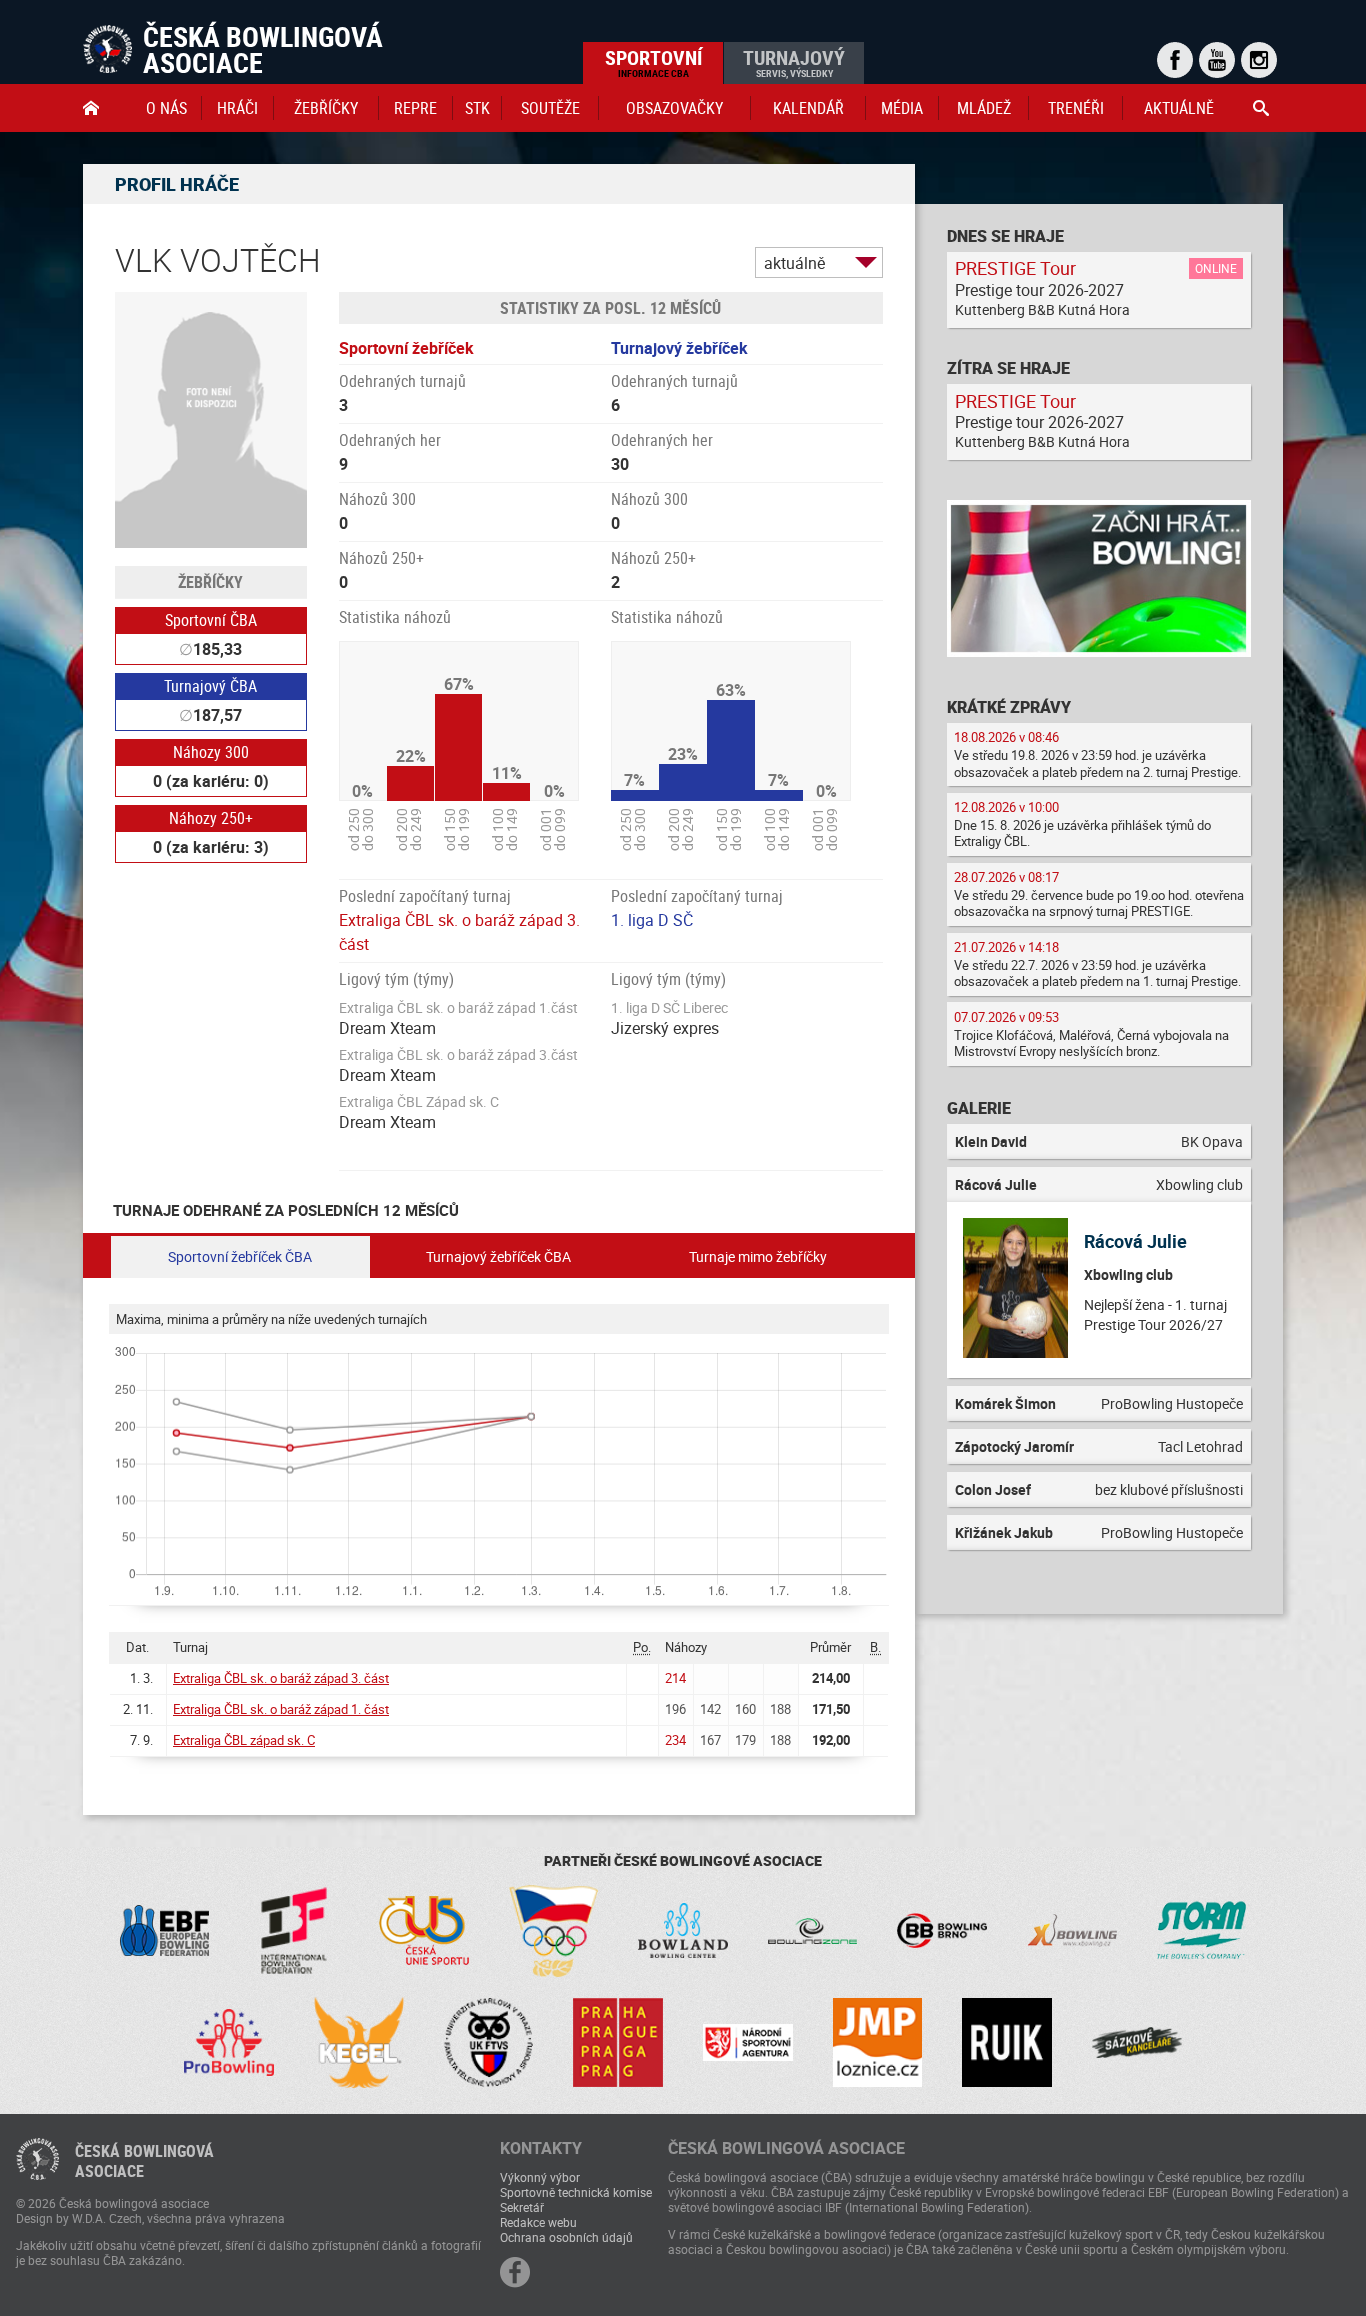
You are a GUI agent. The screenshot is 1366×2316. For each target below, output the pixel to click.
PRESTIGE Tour (1015, 268)
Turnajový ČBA (210, 686)
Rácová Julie (1135, 1241)
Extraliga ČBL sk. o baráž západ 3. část (281, 1678)
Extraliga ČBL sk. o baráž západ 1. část (281, 1709)
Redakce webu (538, 2222)
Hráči (237, 108)
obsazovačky (674, 108)
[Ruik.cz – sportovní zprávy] (1007, 2043)
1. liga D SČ (652, 920)
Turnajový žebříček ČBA (498, 1256)
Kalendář (808, 108)
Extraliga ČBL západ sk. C (244, 1740)
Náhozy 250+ (211, 818)
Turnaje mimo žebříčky (758, 1256)
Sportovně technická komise (576, 2192)
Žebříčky (326, 108)
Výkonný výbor (540, 2177)
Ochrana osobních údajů (566, 2237)
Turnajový (794, 62)
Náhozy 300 (211, 752)
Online (1216, 268)
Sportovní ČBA (211, 620)
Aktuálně (1179, 108)
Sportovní (653, 62)
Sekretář (522, 2207)
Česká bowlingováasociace (144, 2161)
